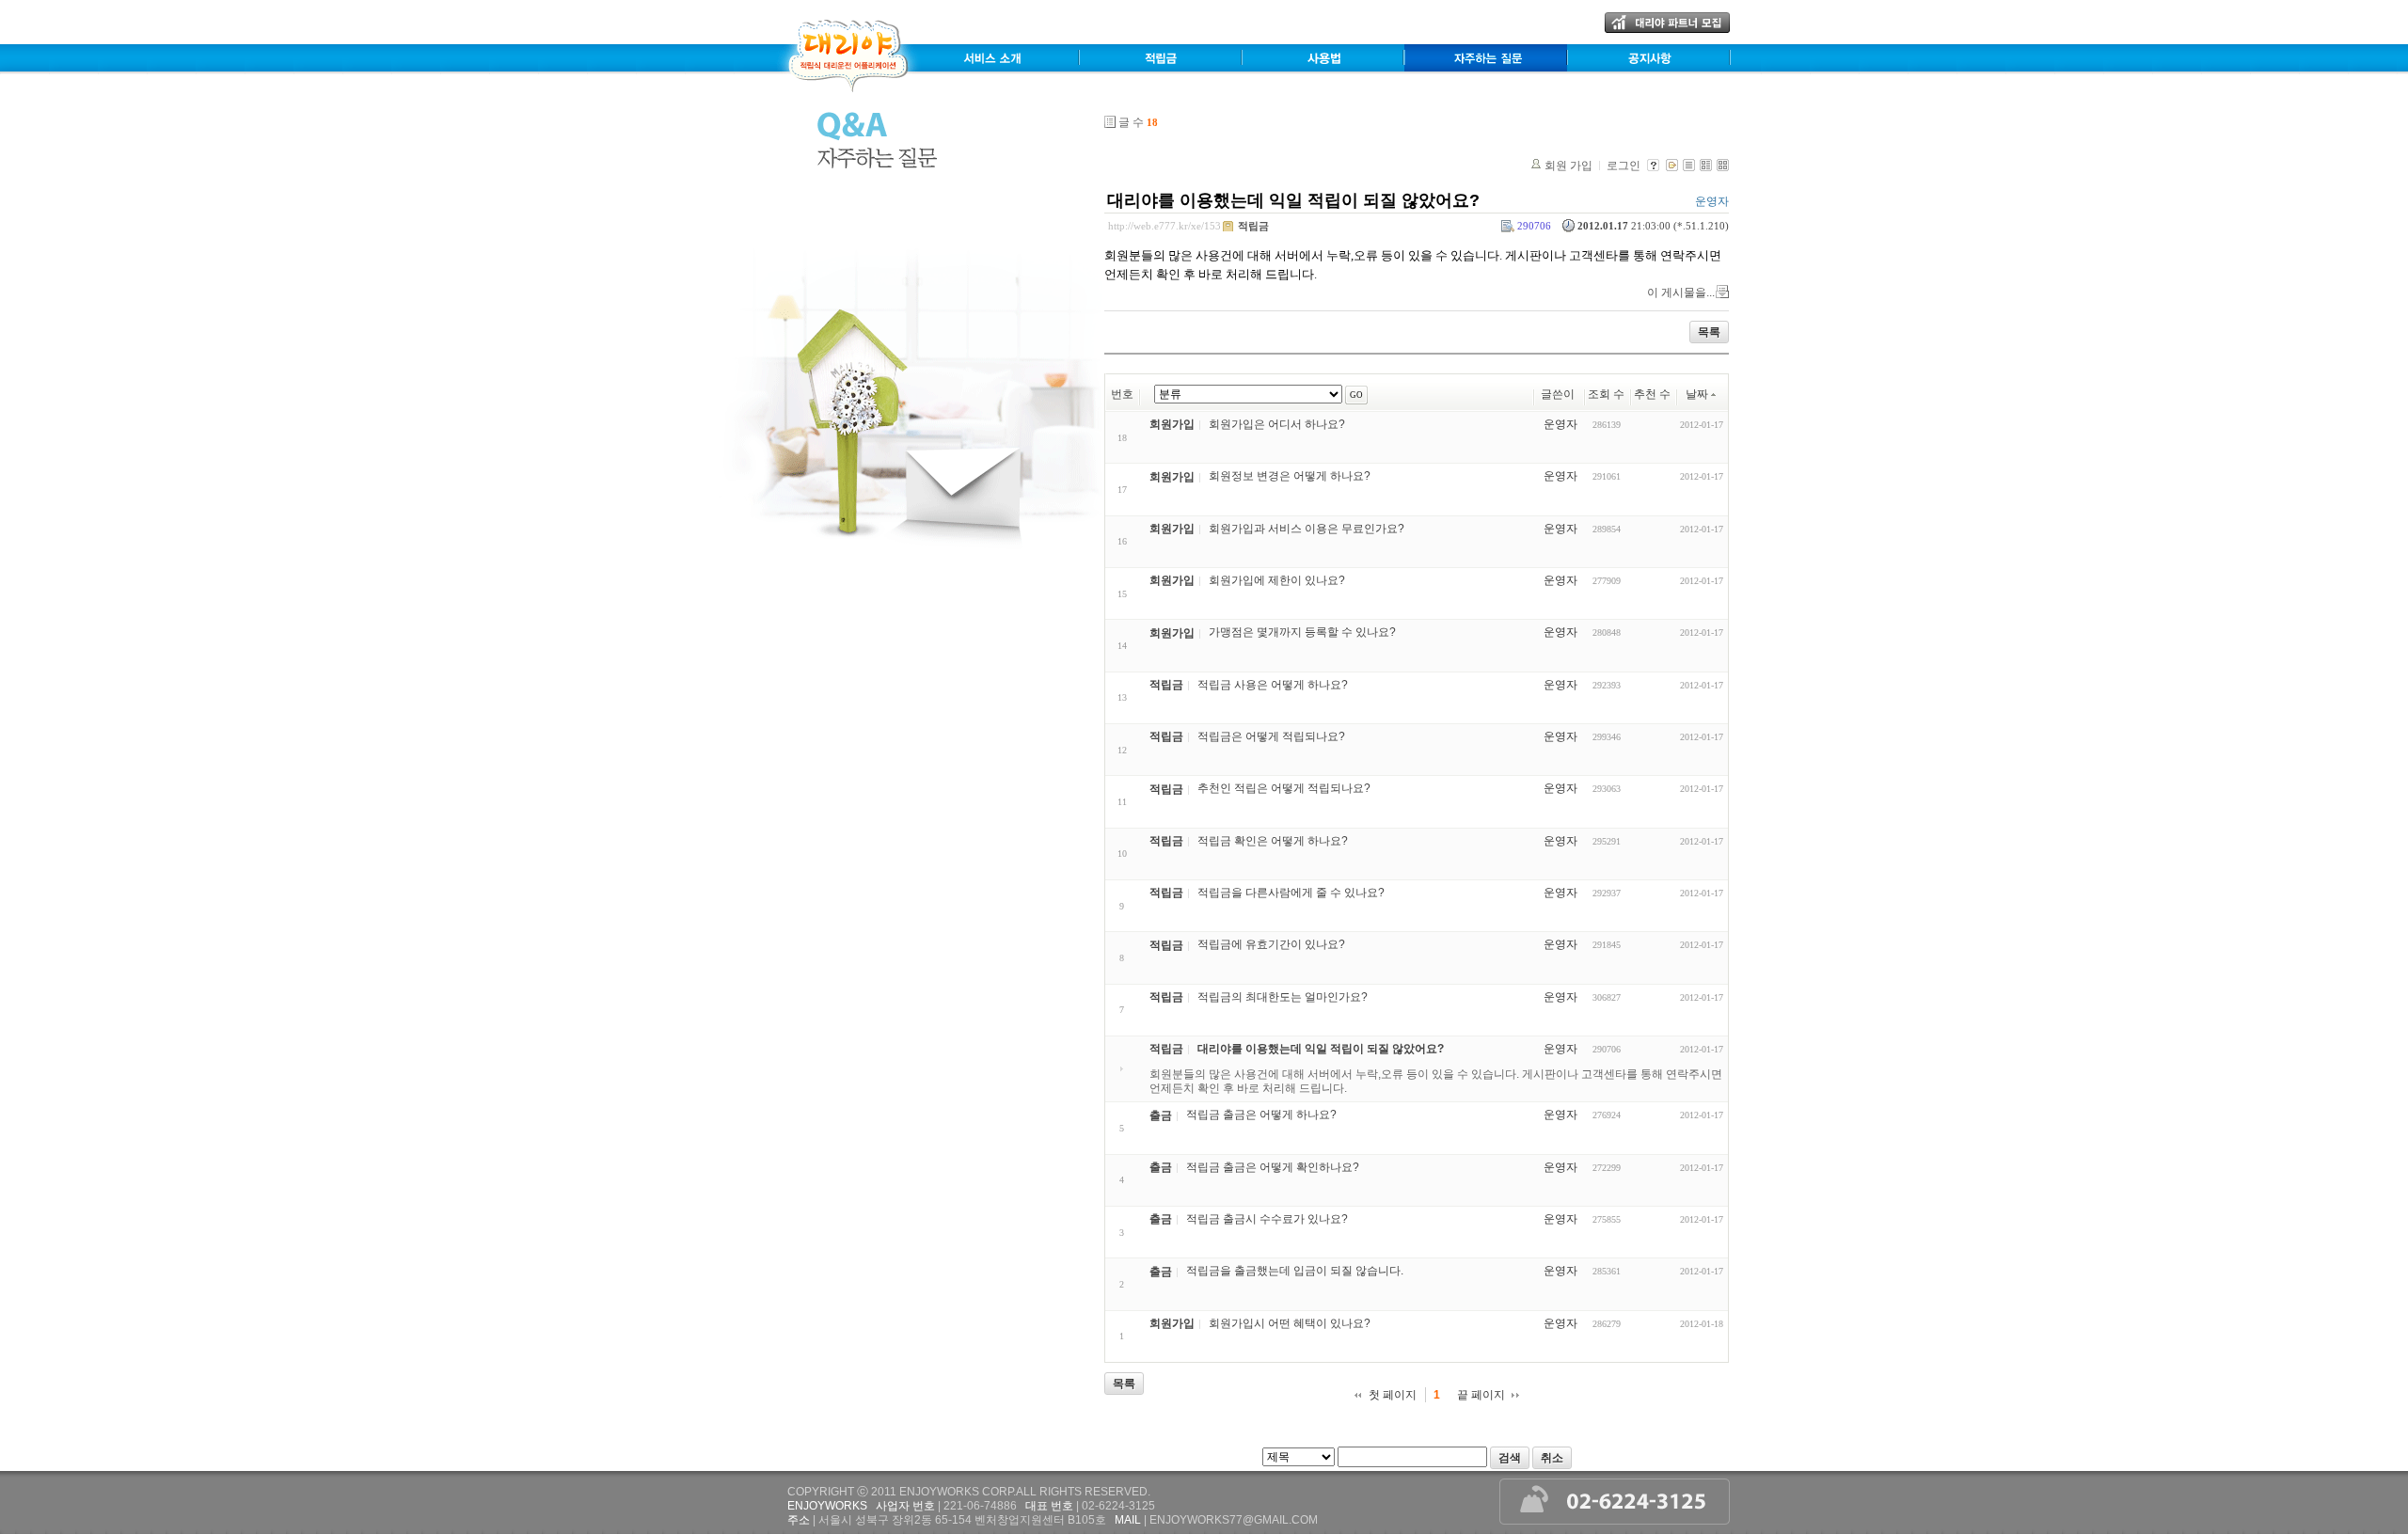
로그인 (1624, 166)
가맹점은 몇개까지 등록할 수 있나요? (1302, 633)
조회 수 (1606, 394)
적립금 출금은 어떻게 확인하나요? (1273, 1167)
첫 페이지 (1393, 1395)
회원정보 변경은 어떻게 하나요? (1290, 477)
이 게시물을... (1681, 293)
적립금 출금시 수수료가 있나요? (1267, 1219)
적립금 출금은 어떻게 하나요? (1261, 1115)
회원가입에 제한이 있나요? (1277, 580)
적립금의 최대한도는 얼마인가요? (1283, 997)
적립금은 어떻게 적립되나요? (1271, 736)
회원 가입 (1568, 166)
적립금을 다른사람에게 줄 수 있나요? (1291, 893)
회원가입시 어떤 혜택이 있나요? (1290, 1323)
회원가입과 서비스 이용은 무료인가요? (1307, 529)
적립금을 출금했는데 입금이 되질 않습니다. (1295, 1272)
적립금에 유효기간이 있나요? (1271, 945)
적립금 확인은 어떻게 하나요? (1273, 841)
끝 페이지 (1481, 1395)
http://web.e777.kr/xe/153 (1164, 226)
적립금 (1253, 226)
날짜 (1697, 394)
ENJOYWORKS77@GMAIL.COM (1234, 1520)
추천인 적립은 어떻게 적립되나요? (1284, 789)
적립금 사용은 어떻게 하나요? (1273, 685)
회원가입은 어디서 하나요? (1277, 424)
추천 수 (1652, 394)
